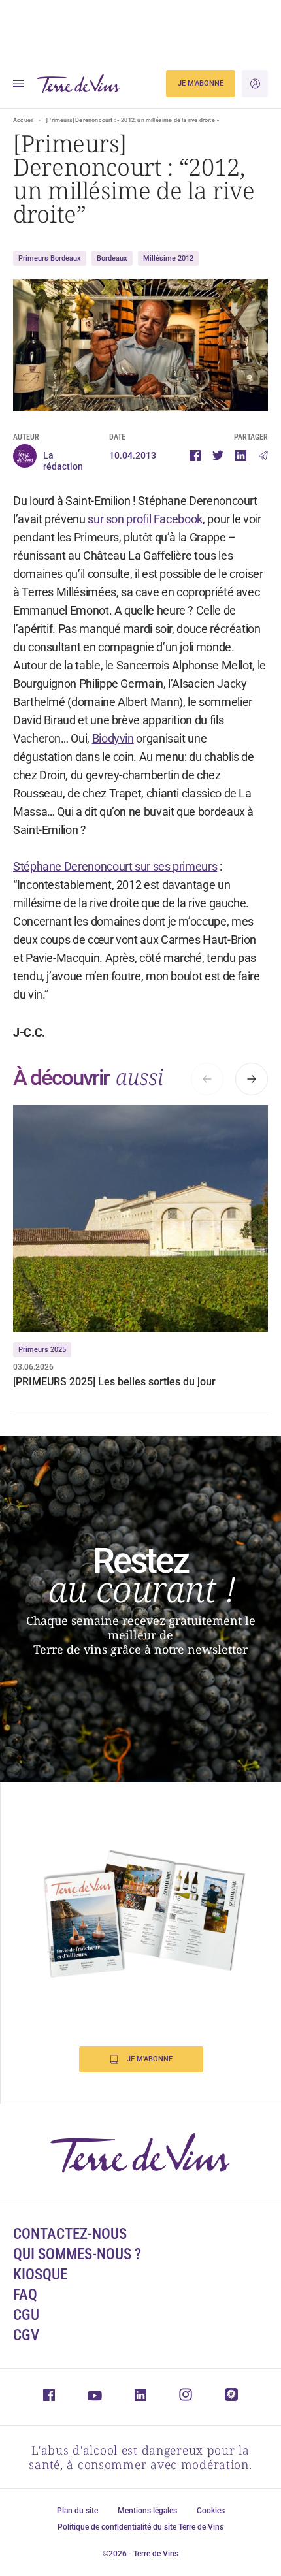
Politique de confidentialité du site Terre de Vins (140, 2527)
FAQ (25, 2295)
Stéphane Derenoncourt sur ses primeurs (115, 866)
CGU (26, 2315)
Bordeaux (112, 258)
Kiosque (40, 2275)
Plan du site (77, 2511)
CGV (26, 2335)
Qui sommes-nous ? (77, 2254)
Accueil (23, 120)
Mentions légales (147, 2511)
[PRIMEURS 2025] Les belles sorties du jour (114, 1382)
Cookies (211, 2511)
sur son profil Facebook (145, 519)
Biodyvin (113, 738)
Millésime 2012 (168, 258)
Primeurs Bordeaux (50, 258)
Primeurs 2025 (42, 1350)
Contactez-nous (70, 2234)
